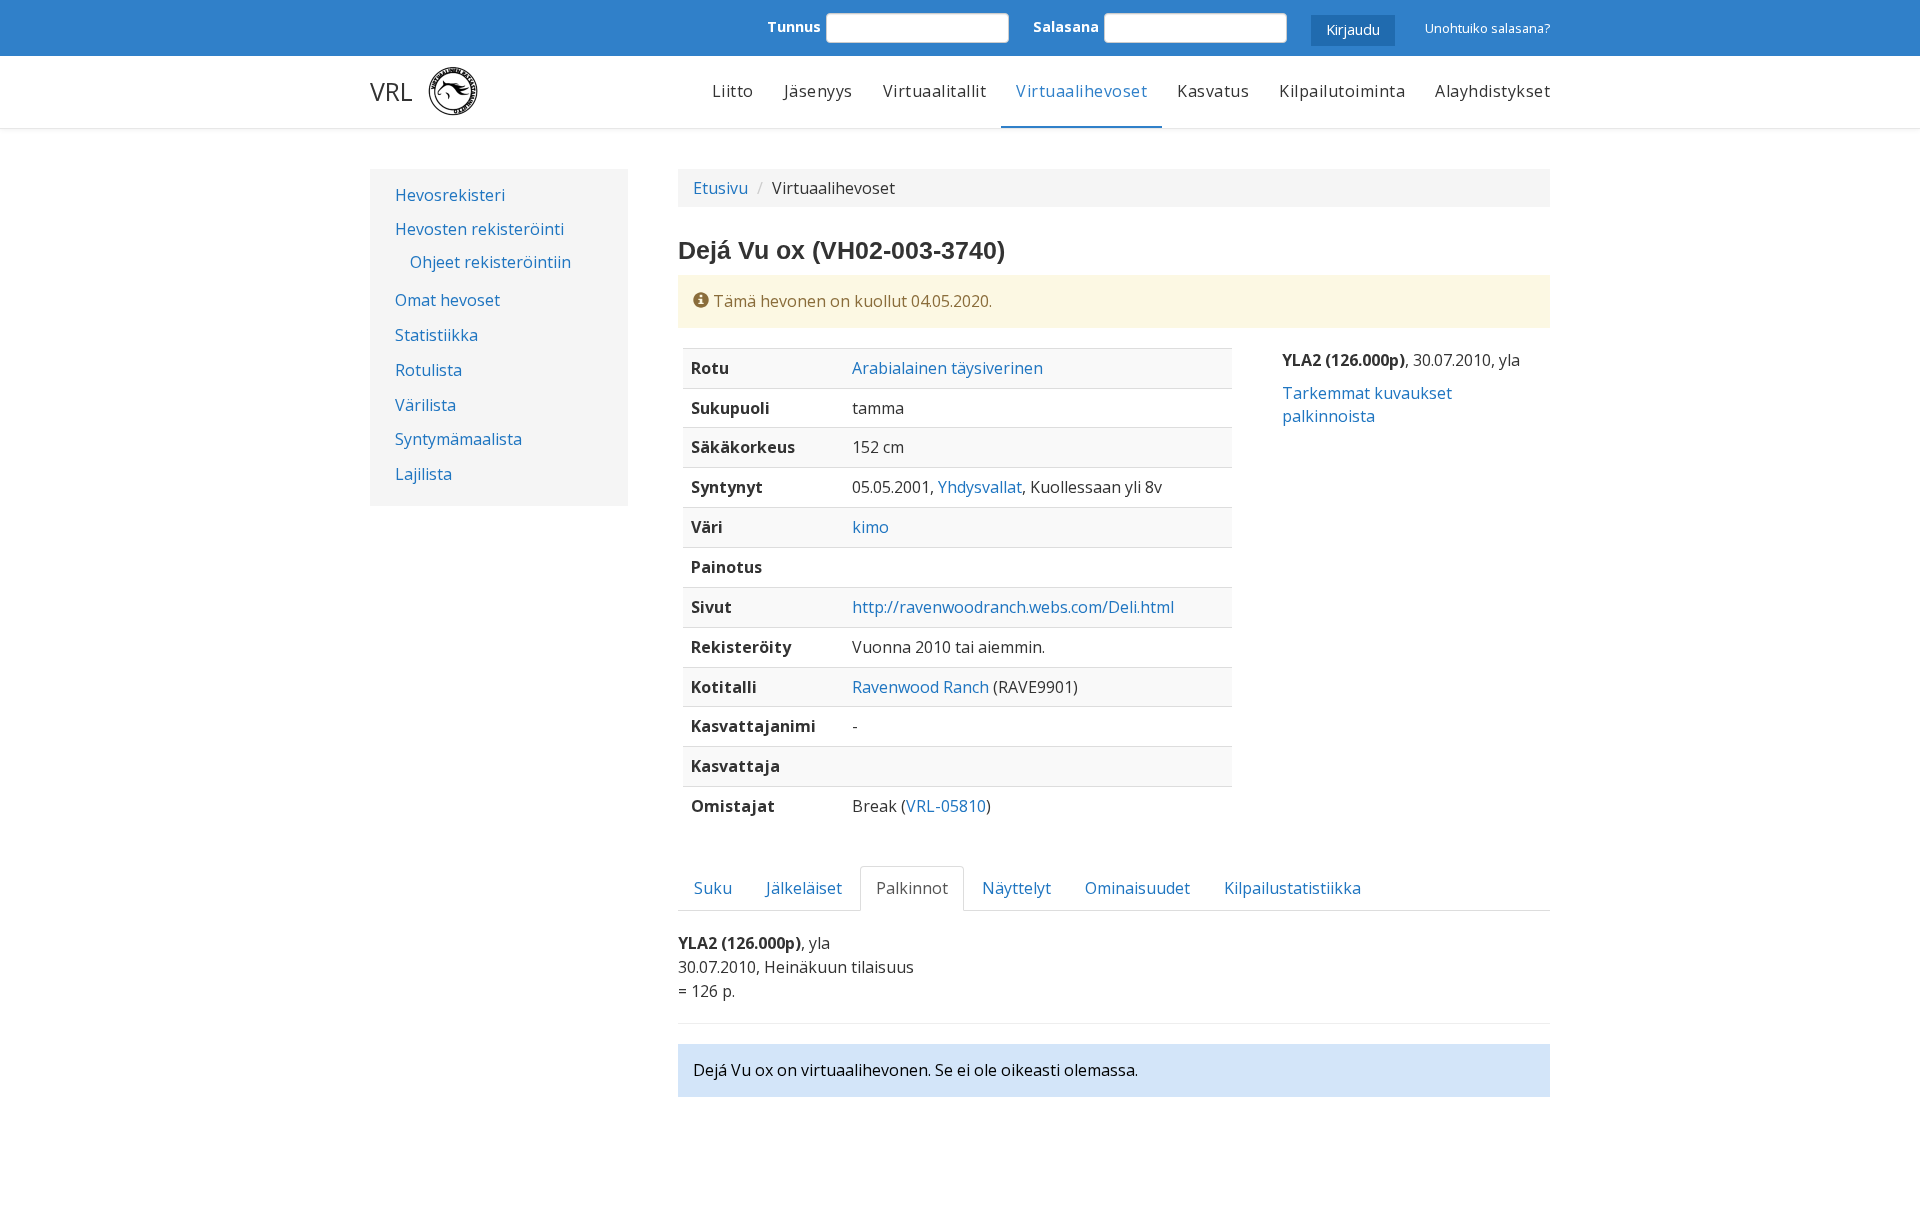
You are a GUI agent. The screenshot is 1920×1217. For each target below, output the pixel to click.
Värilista (425, 405)
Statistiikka (436, 335)
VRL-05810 (946, 806)
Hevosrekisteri (450, 195)
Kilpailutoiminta (1342, 91)
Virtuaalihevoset (1081, 91)
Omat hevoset (447, 300)
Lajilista (423, 474)
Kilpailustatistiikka (1292, 888)
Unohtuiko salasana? (1487, 28)
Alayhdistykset (1492, 91)
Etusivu (720, 188)
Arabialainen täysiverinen (947, 368)
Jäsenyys (818, 91)
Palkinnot (912, 888)
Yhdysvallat (980, 487)
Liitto (733, 91)
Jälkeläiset (804, 888)
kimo (870, 527)
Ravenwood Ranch (920, 687)
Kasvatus (1213, 91)
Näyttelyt (1016, 888)
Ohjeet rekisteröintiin (490, 262)
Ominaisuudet (1137, 888)
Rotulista (428, 370)
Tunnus (794, 26)
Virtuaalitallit (935, 91)
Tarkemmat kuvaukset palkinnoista (1367, 404)
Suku (713, 888)
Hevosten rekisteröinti (479, 229)
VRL (391, 91)
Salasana (1066, 26)
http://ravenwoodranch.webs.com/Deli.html (1013, 607)
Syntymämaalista (458, 439)
